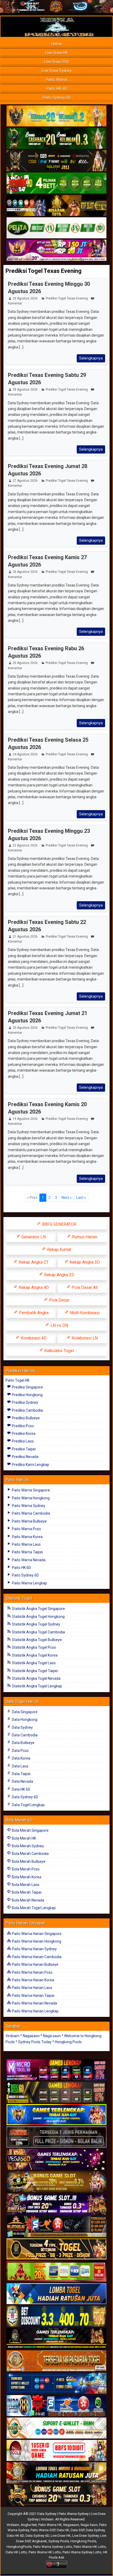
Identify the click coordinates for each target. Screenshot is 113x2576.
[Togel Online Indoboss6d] (56, 2092)
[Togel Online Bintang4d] (56, 2204)
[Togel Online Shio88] (56, 2473)
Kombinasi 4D (33, 1338)
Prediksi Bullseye (25, 1418)
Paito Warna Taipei (27, 1552)
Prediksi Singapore (27, 1387)
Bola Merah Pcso (25, 1869)
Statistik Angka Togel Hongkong (38, 1617)
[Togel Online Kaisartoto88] (56, 2272)
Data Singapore (24, 1712)
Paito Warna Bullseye (29, 1521)
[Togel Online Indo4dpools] (56, 2294)
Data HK (63, 2530)
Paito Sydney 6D (56, 97)
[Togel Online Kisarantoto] (56, 206)
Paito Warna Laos (26, 1544)
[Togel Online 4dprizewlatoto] (56, 2249)
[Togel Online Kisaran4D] (56, 183)
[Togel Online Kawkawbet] (56, 2137)
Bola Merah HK (24, 1838)
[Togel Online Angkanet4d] (56, 2428)
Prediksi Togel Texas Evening (43, 271)
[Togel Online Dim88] (56, 139)
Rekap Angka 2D (59, 1275)
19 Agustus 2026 (25, 1119)
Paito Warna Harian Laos (32, 1988)
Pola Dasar (59, 1300)
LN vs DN (59, 1325)
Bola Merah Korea (26, 1877)
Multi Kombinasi (84, 1313)
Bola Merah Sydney (27, 1846)
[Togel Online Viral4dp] (56, 250)
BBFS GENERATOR (59, 1224)
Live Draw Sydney (56, 71)
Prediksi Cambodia (27, 1410)
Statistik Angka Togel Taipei (34, 1671)
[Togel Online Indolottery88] (56, 2406)
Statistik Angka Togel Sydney (36, 1624)
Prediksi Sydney (25, 1402)
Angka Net (29, 2525)
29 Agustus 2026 (25, 298)
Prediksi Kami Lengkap (30, 1465)
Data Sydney (22, 1727)
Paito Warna (56, 80)
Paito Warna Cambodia (30, 1513)
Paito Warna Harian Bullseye (35, 1964)
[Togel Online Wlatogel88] (56, 2227)
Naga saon (52, 2036)
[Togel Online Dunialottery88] (56, 2361)
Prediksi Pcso (22, 1426)
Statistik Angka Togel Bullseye (36, 1640)
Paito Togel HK (17, 1380)
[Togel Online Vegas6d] (56, 2160)
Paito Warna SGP (43, 2530)
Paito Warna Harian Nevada (34, 2003)
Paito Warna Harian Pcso (32, 1972)
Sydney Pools (59, 2541)
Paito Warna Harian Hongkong (36, 1941)
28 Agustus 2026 (25, 390)
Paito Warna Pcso (26, 1529)
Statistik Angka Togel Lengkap (37, 1686)
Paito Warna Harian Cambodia (36, 1957)
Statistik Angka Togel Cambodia (38, 1632)
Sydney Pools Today (35, 2042)
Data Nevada (22, 1781)
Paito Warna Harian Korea (33, 1980)
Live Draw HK (56, 53)
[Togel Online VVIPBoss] (56, 116)
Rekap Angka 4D (33, 1287)
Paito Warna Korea (27, 1537)
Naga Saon (89, 2525)
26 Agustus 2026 (25, 572)
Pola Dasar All (84, 1287)
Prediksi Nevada (25, 1457)
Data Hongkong (24, 1720)
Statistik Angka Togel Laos (33, 1663)
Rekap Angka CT (33, 1262)
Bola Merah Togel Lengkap (33, 1908)
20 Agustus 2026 (25, 1028)
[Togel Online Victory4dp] (56, 2115)
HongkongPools (19, 2547)
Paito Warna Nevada (28, 1560)
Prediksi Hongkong (27, 1395)
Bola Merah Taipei (26, 1892)
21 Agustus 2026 (25, 937)
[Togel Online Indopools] (56, 2451)
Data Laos (20, 1766)
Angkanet (39, 2541)
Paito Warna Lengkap (29, 1583)
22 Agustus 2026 (25, 845)
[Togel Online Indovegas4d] (56, 2495)
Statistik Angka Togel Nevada (36, 1678)
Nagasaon (31, 2036)
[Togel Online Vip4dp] (56, 2339)
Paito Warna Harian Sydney (34, 1949)
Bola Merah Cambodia (30, 1854)
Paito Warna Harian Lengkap (35, 2011)
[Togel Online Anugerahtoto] (56, 2383)
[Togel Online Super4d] (56, 161)
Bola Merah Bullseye (28, 1861)
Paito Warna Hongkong (30, 1498)
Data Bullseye (23, 1743)
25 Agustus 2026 (25, 663)
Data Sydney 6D (25, 1797)
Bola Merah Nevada (28, 1900)
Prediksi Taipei (23, 1449)
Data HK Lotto (16, 2552)
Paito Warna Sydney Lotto (53, 2547)
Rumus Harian (84, 1237)
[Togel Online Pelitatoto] (56, 228)
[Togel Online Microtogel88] (56, 2070)
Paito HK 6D (56, 88)
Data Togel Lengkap (28, 1805)
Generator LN (33, 1237)
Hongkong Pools (68, 2042)
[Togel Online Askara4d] (56, 2182)
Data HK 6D (21, 1789)
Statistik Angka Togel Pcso (34, 1647)
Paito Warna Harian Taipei (33, 1996)
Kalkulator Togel (59, 1351)
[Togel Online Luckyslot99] (56, 2316)
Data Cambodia (24, 1735)
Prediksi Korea (23, 1434)
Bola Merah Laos (25, 1885)
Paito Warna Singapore (30, 1490)
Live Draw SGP (57, 62)
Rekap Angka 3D (84, 1262)
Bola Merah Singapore (30, 1830)
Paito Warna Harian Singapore (36, 1934)
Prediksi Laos (22, 1441)
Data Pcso (20, 1751)
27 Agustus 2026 (25, 481)
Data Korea (21, 1758)
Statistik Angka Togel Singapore (38, 1609)
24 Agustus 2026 (25, 754)
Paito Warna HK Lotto (90, 2547)
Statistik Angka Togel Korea (34, 1655)
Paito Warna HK (50, 2525)
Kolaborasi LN (84, 1338)
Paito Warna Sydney (28, 1506)
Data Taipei (21, 1774)
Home (56, 44)
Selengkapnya (91, 358)
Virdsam (12, 2036)
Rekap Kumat (59, 1250)
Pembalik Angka (33, 1313)
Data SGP (78, 2530)
